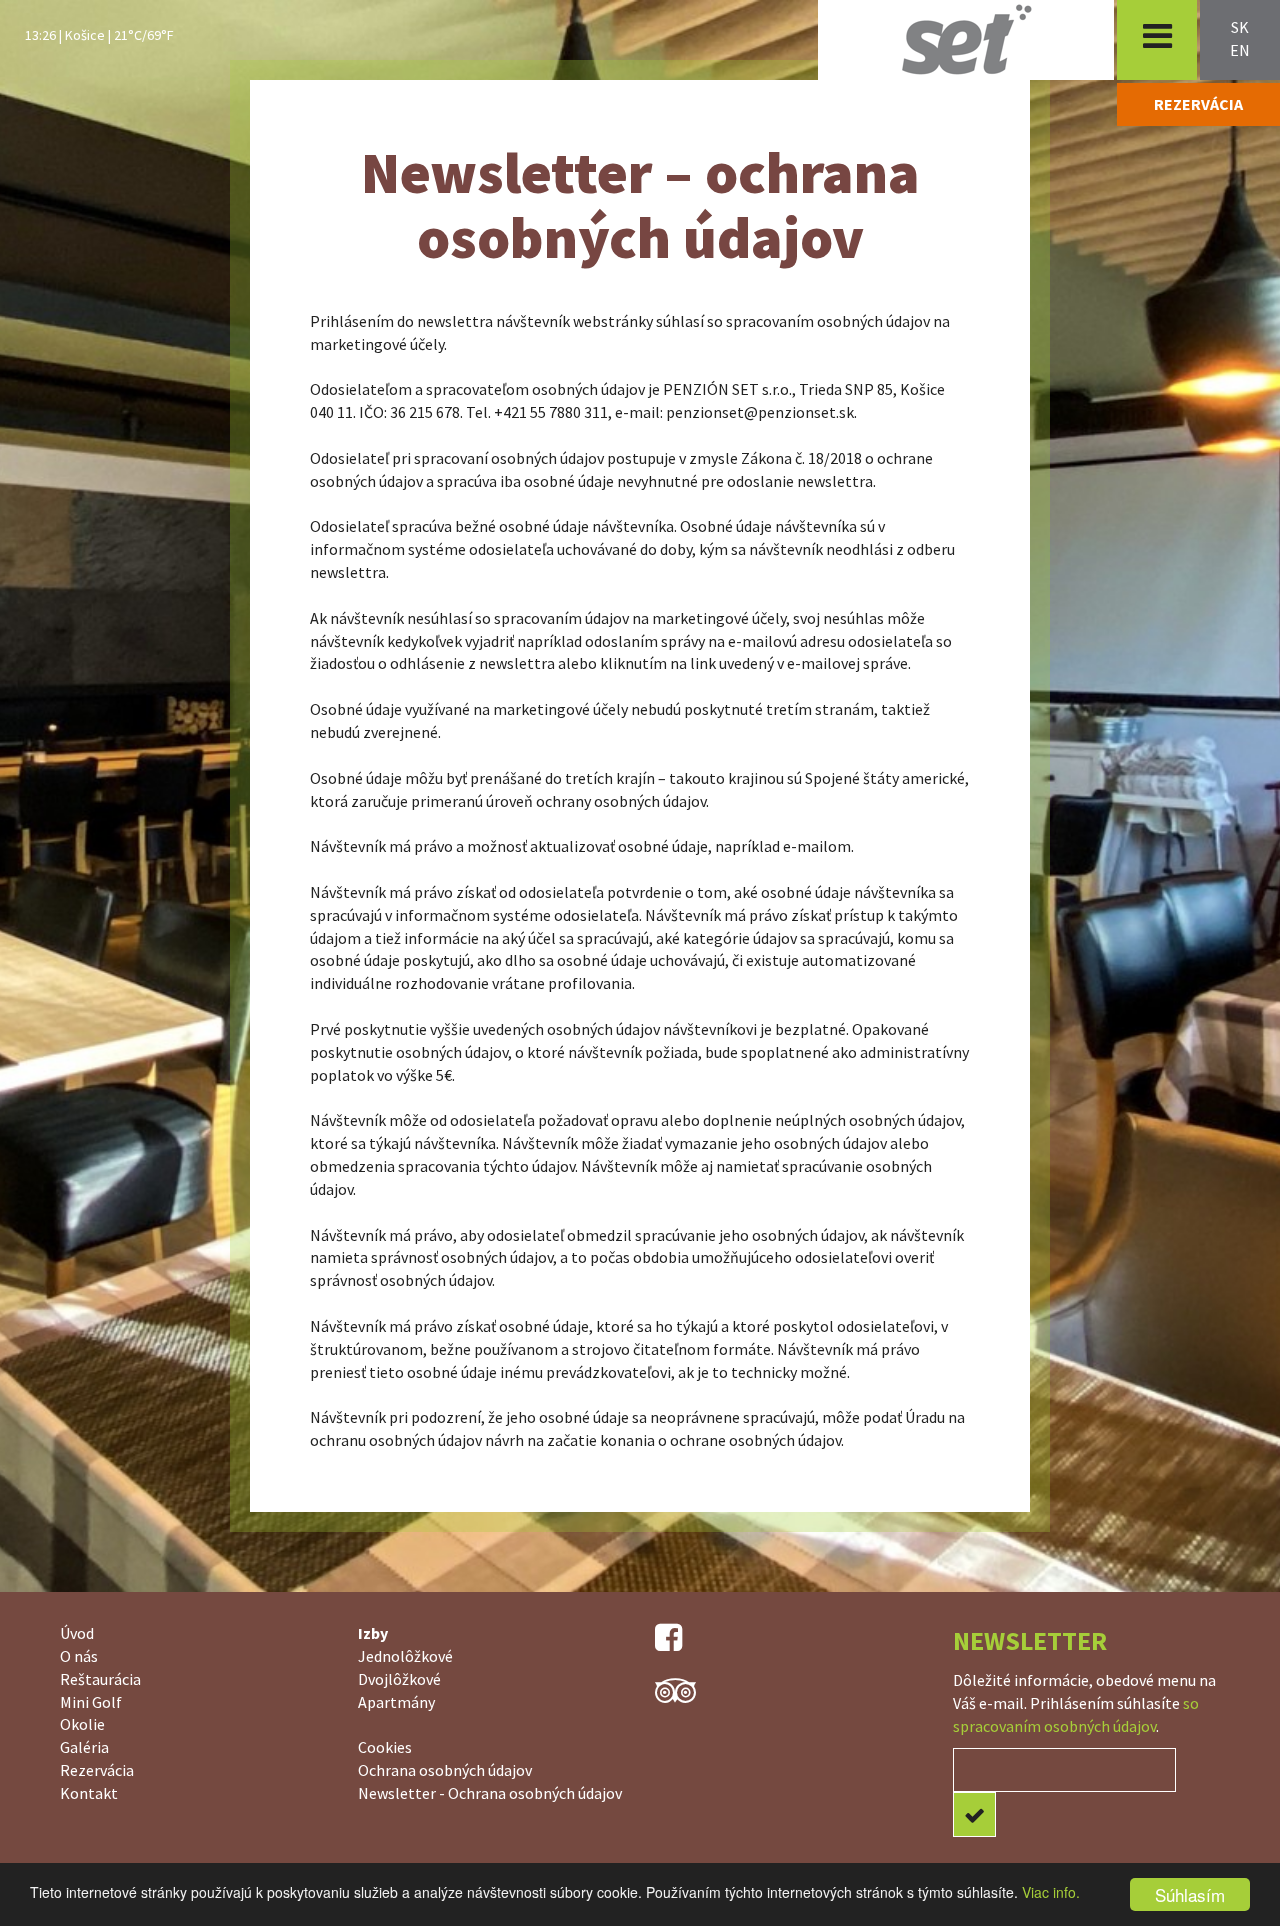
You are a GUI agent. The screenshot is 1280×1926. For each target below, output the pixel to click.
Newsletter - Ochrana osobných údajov (490, 1793)
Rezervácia (97, 1770)
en (1240, 50)
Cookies (385, 1747)
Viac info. (1051, 1892)
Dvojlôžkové (399, 1679)
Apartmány (396, 1702)
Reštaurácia (100, 1679)
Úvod (77, 1633)
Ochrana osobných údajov (445, 1770)
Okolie (82, 1724)
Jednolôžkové (405, 1656)
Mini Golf (91, 1702)
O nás (79, 1656)
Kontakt (89, 1793)
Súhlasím (1190, 1894)
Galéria (84, 1747)
